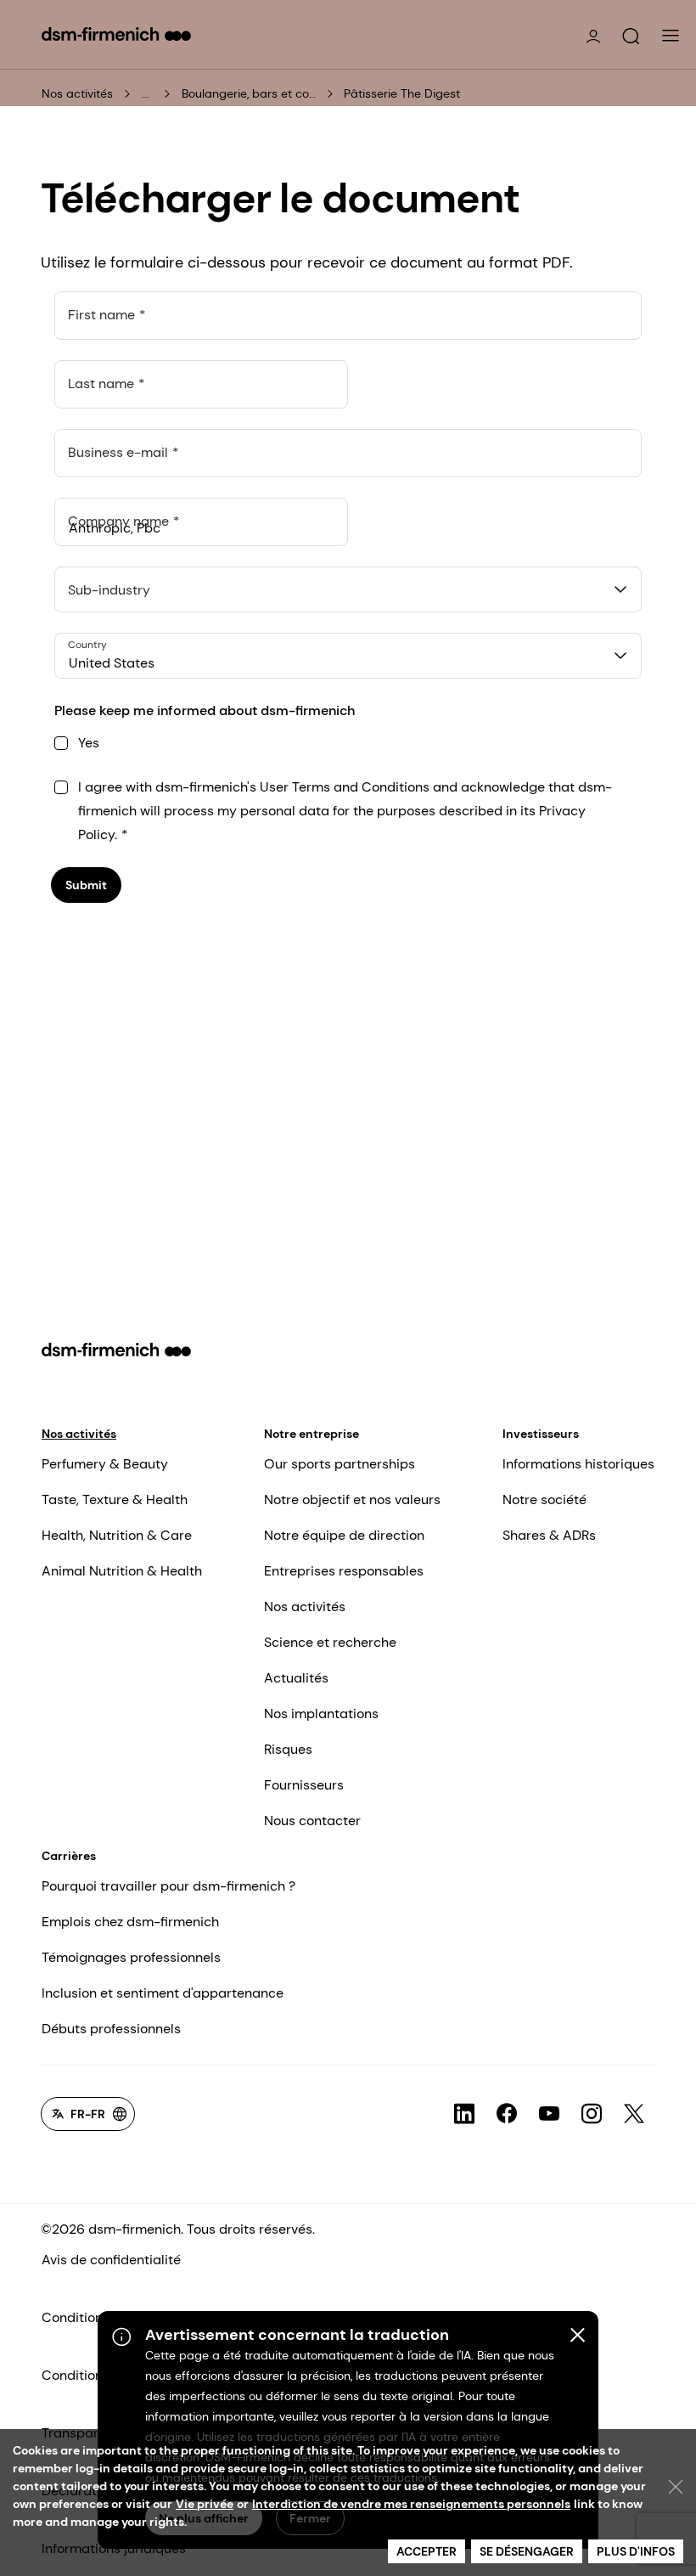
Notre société (544, 1499)
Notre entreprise (312, 1434)
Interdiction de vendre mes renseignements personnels (411, 2504)
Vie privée (205, 2504)
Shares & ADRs (549, 1535)
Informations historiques (578, 1464)
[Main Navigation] (671, 36)
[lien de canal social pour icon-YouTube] (549, 2114)
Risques (288, 1749)
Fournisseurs (304, 1785)
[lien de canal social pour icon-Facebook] (507, 2114)
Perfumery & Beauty (105, 1464)
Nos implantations (321, 1714)
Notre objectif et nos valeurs (352, 1499)
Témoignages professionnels (131, 1957)
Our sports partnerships (340, 1464)
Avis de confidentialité (111, 2260)
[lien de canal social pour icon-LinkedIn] (464, 2114)
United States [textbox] (112, 663)
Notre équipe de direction (344, 1535)
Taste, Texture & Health (115, 1499)
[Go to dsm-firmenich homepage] (116, 34)
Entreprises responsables (344, 1571)
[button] (631, 37)
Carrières (69, 1856)
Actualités (296, 1678)
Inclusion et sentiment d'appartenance (163, 1993)
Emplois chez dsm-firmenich (130, 1922)
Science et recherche (330, 1642)
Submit (86, 885)
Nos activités (77, 93)
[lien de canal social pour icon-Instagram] (592, 2114)
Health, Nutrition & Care (117, 1535)
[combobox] (348, 589)
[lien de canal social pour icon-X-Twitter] (634, 2114)
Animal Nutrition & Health (122, 1571)
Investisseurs (541, 1434)
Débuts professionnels (111, 2029)
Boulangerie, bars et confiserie (249, 93)
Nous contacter (312, 1821)
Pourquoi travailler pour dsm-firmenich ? (168, 1886)
